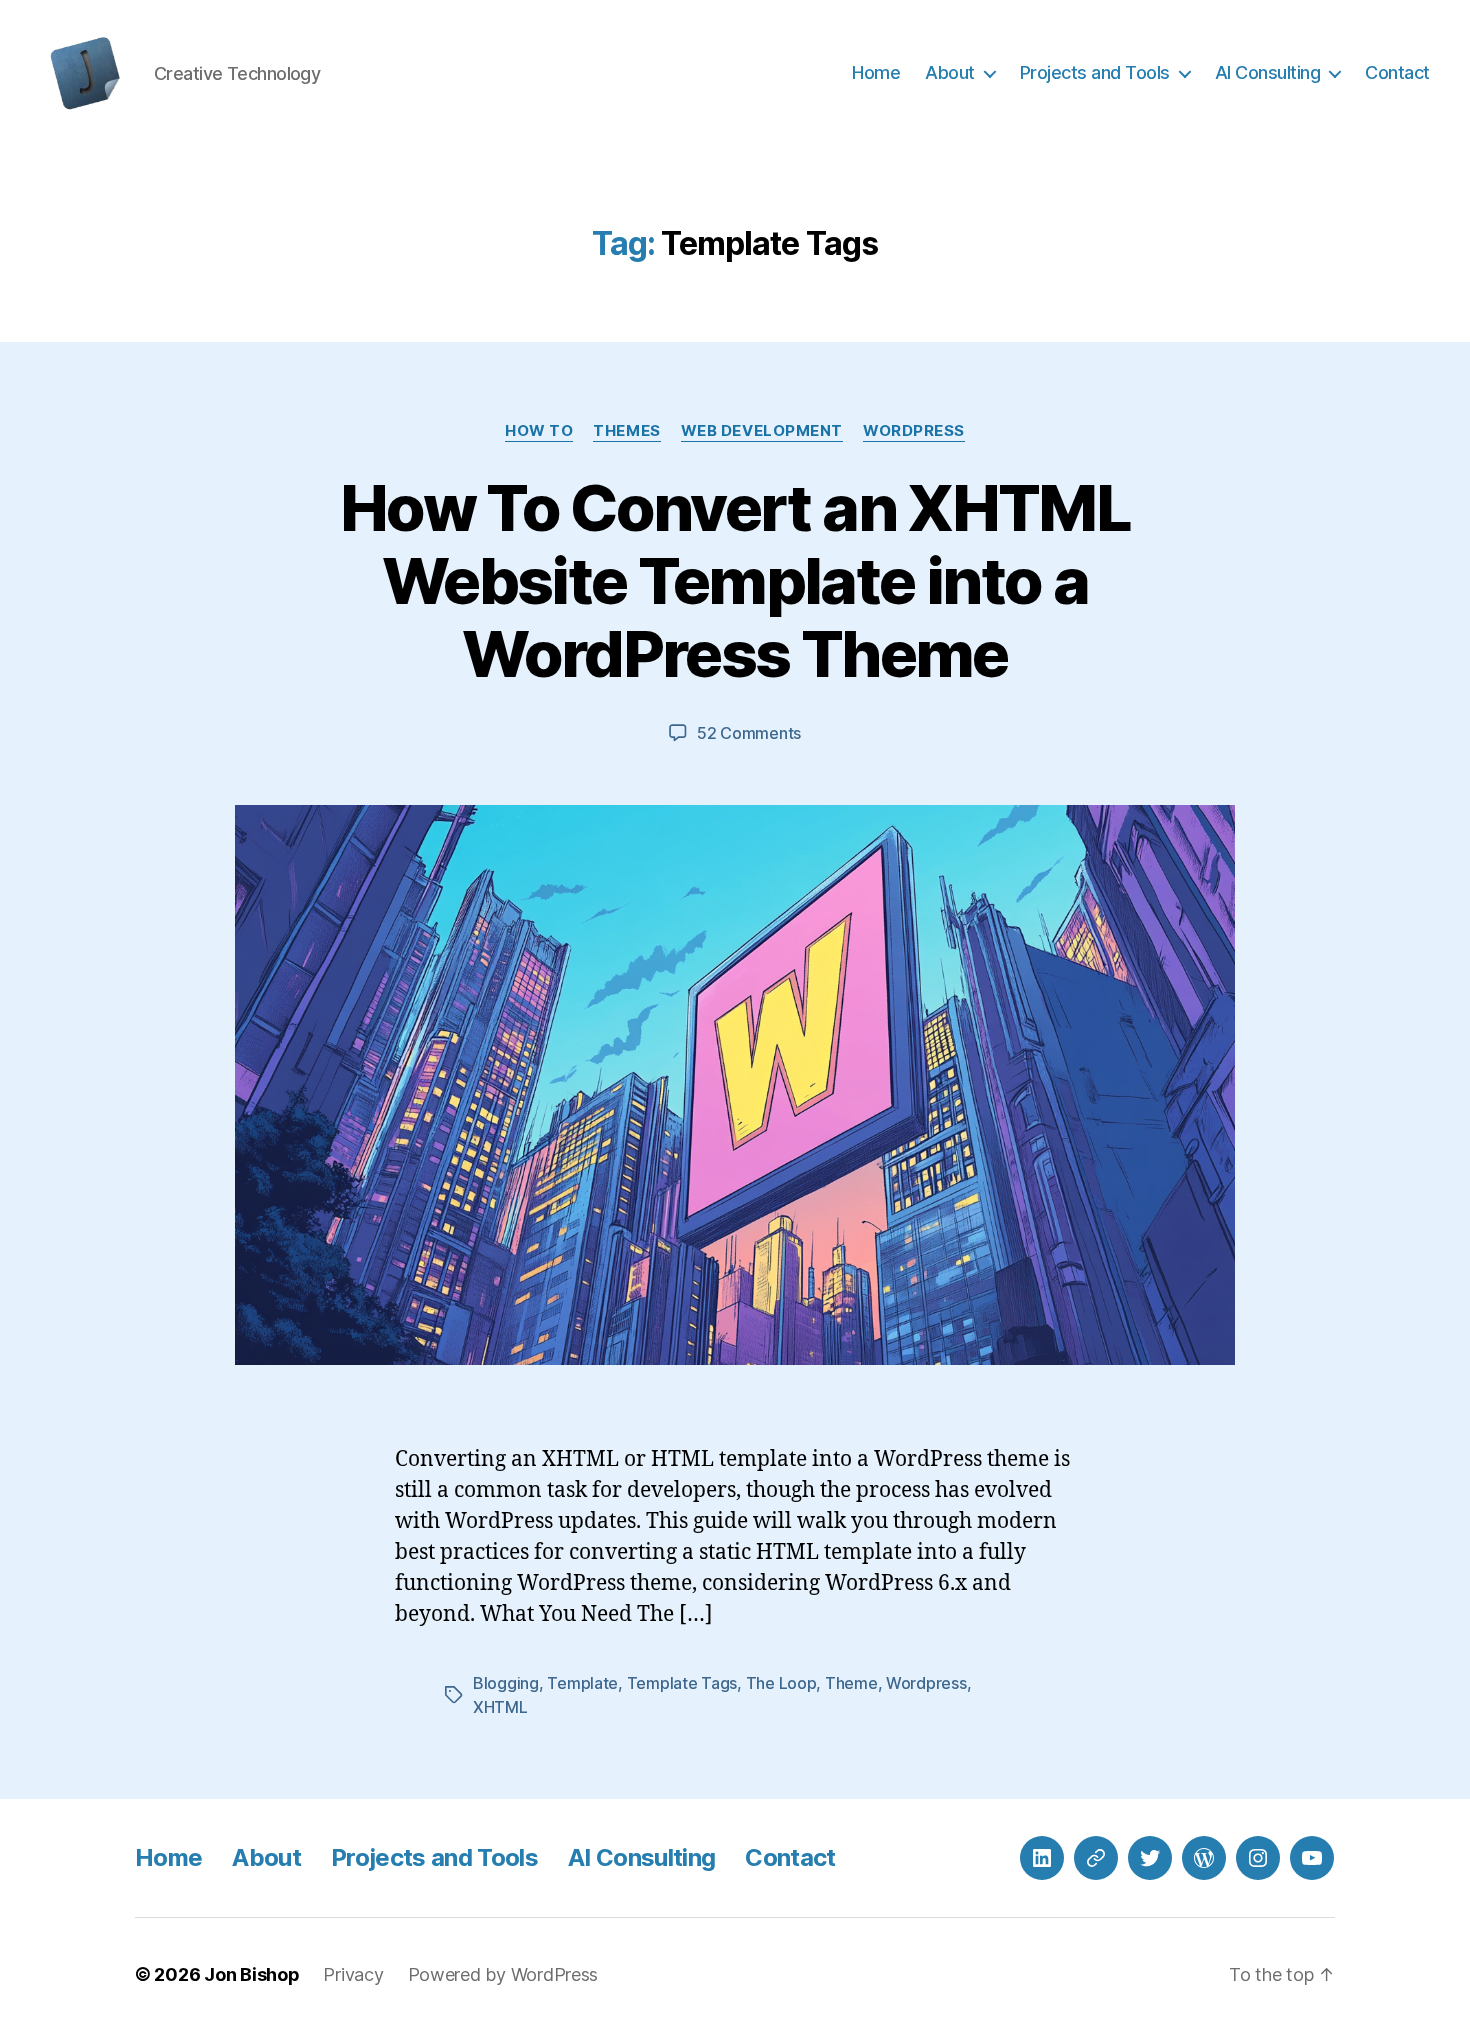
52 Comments (749, 733)
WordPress (914, 431)
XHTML (500, 1707)
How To (539, 431)
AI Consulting (1268, 72)
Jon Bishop (251, 1974)
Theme (851, 1683)
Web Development (762, 431)
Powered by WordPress (503, 1974)
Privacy (353, 1974)
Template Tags (682, 1683)
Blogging (506, 1683)
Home (876, 72)
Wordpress (926, 1683)
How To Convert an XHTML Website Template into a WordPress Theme (735, 580)
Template (582, 1683)
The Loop (781, 1683)
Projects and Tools (1095, 72)
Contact (1397, 72)
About (950, 72)
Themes (626, 431)
